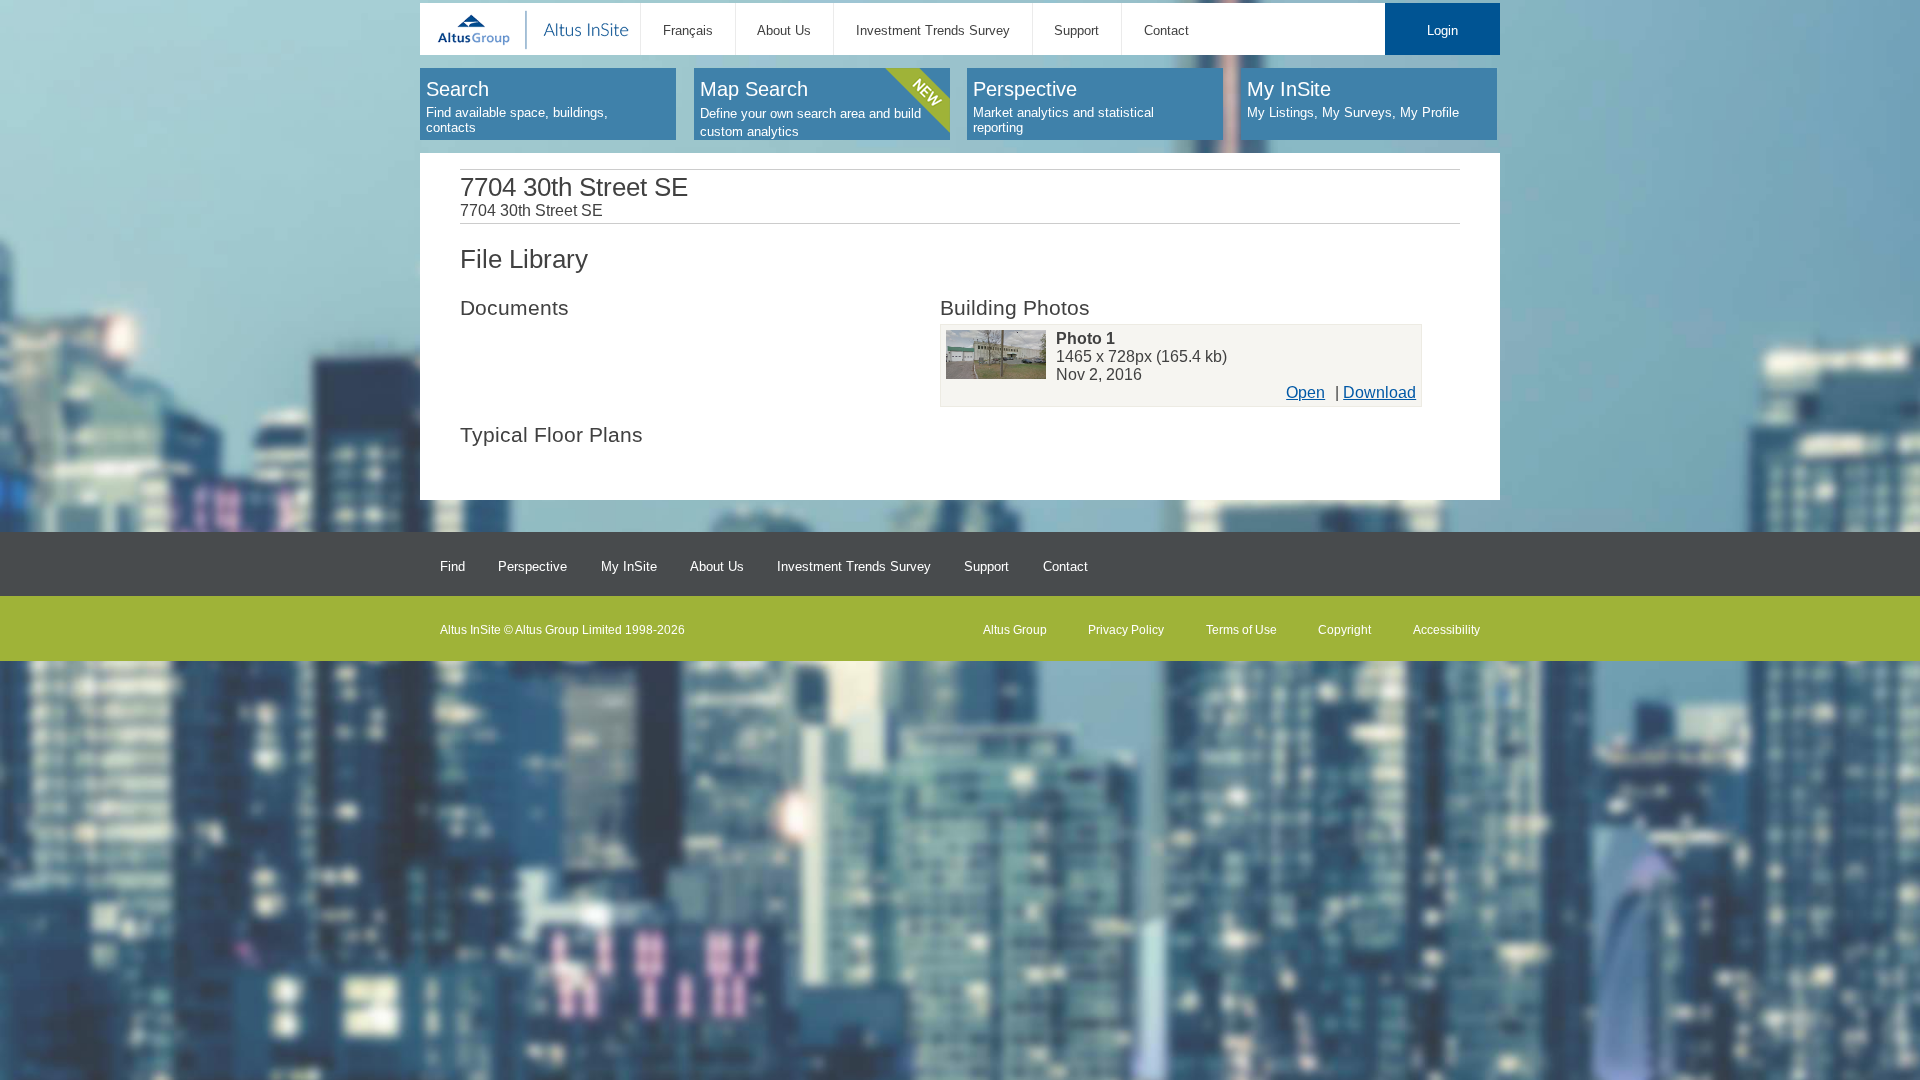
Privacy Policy (1126, 630)
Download (1379, 392)
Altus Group (1015, 630)
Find (452, 566)
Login (1442, 30)
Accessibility (1446, 630)
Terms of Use (1241, 630)
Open (1305, 392)
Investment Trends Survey (933, 30)
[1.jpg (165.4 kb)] (996, 357)
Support (1076, 30)
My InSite (629, 566)
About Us (784, 30)
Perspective (532, 566)
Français (688, 30)
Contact (1166, 30)
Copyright (1344, 630)
